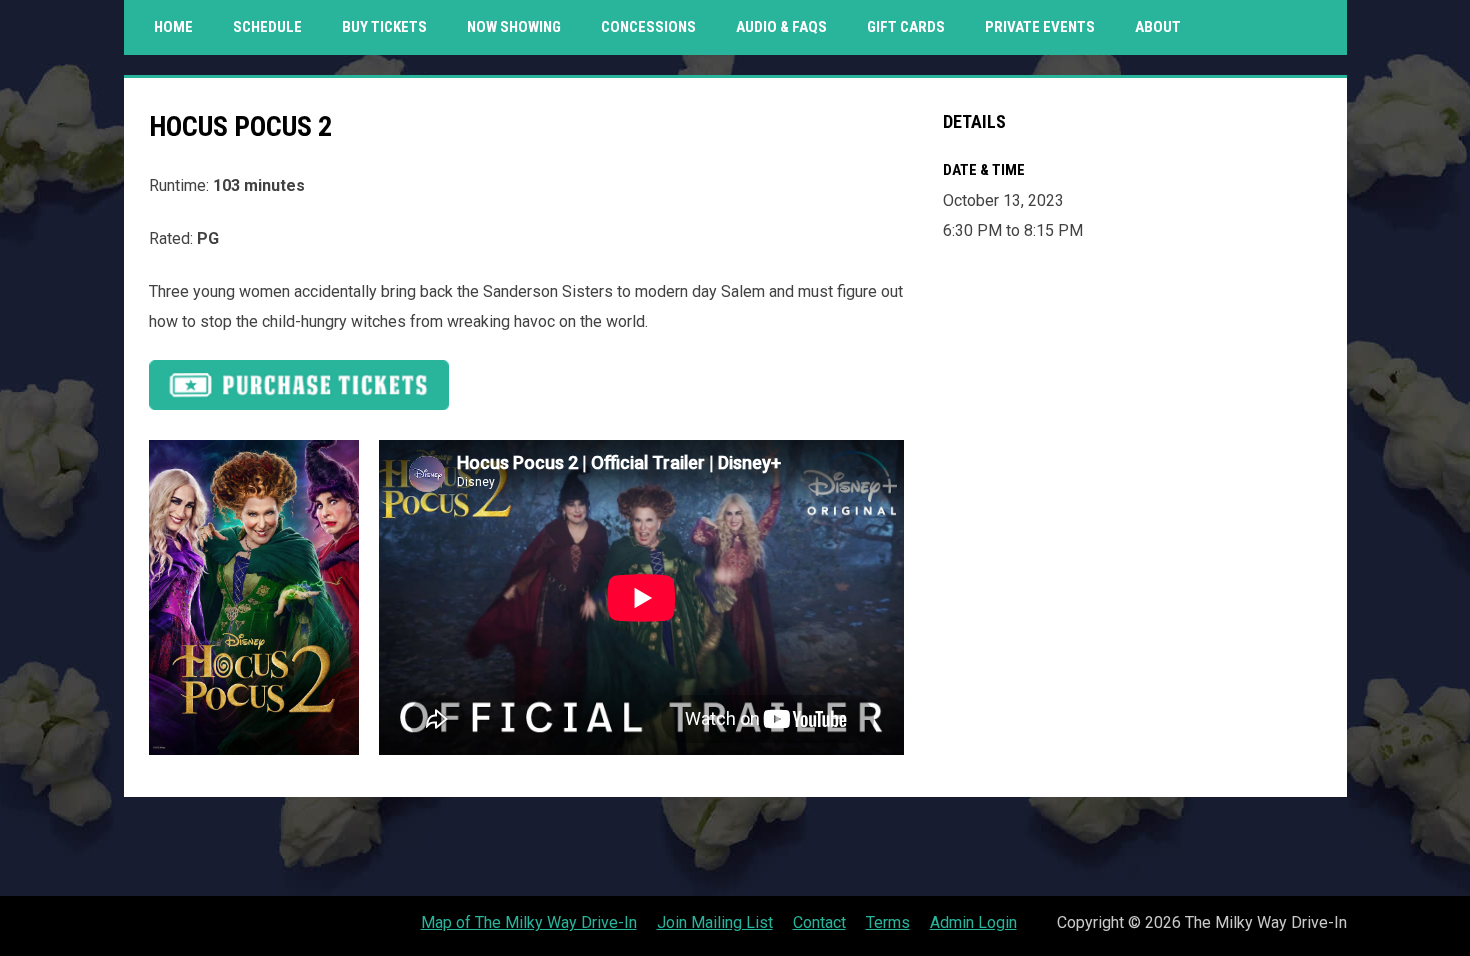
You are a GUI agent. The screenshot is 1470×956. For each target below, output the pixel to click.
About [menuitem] (1158, 27)
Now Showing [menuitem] (514, 27)
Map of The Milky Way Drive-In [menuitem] (529, 922)
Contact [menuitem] (819, 922)
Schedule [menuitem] (267, 27)
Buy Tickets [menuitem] (384, 27)
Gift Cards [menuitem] (913, 26)
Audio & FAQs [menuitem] (781, 27)
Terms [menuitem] (888, 922)
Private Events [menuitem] (1040, 27)
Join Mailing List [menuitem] (715, 922)
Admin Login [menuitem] (973, 922)
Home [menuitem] (173, 27)
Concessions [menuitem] (648, 27)
